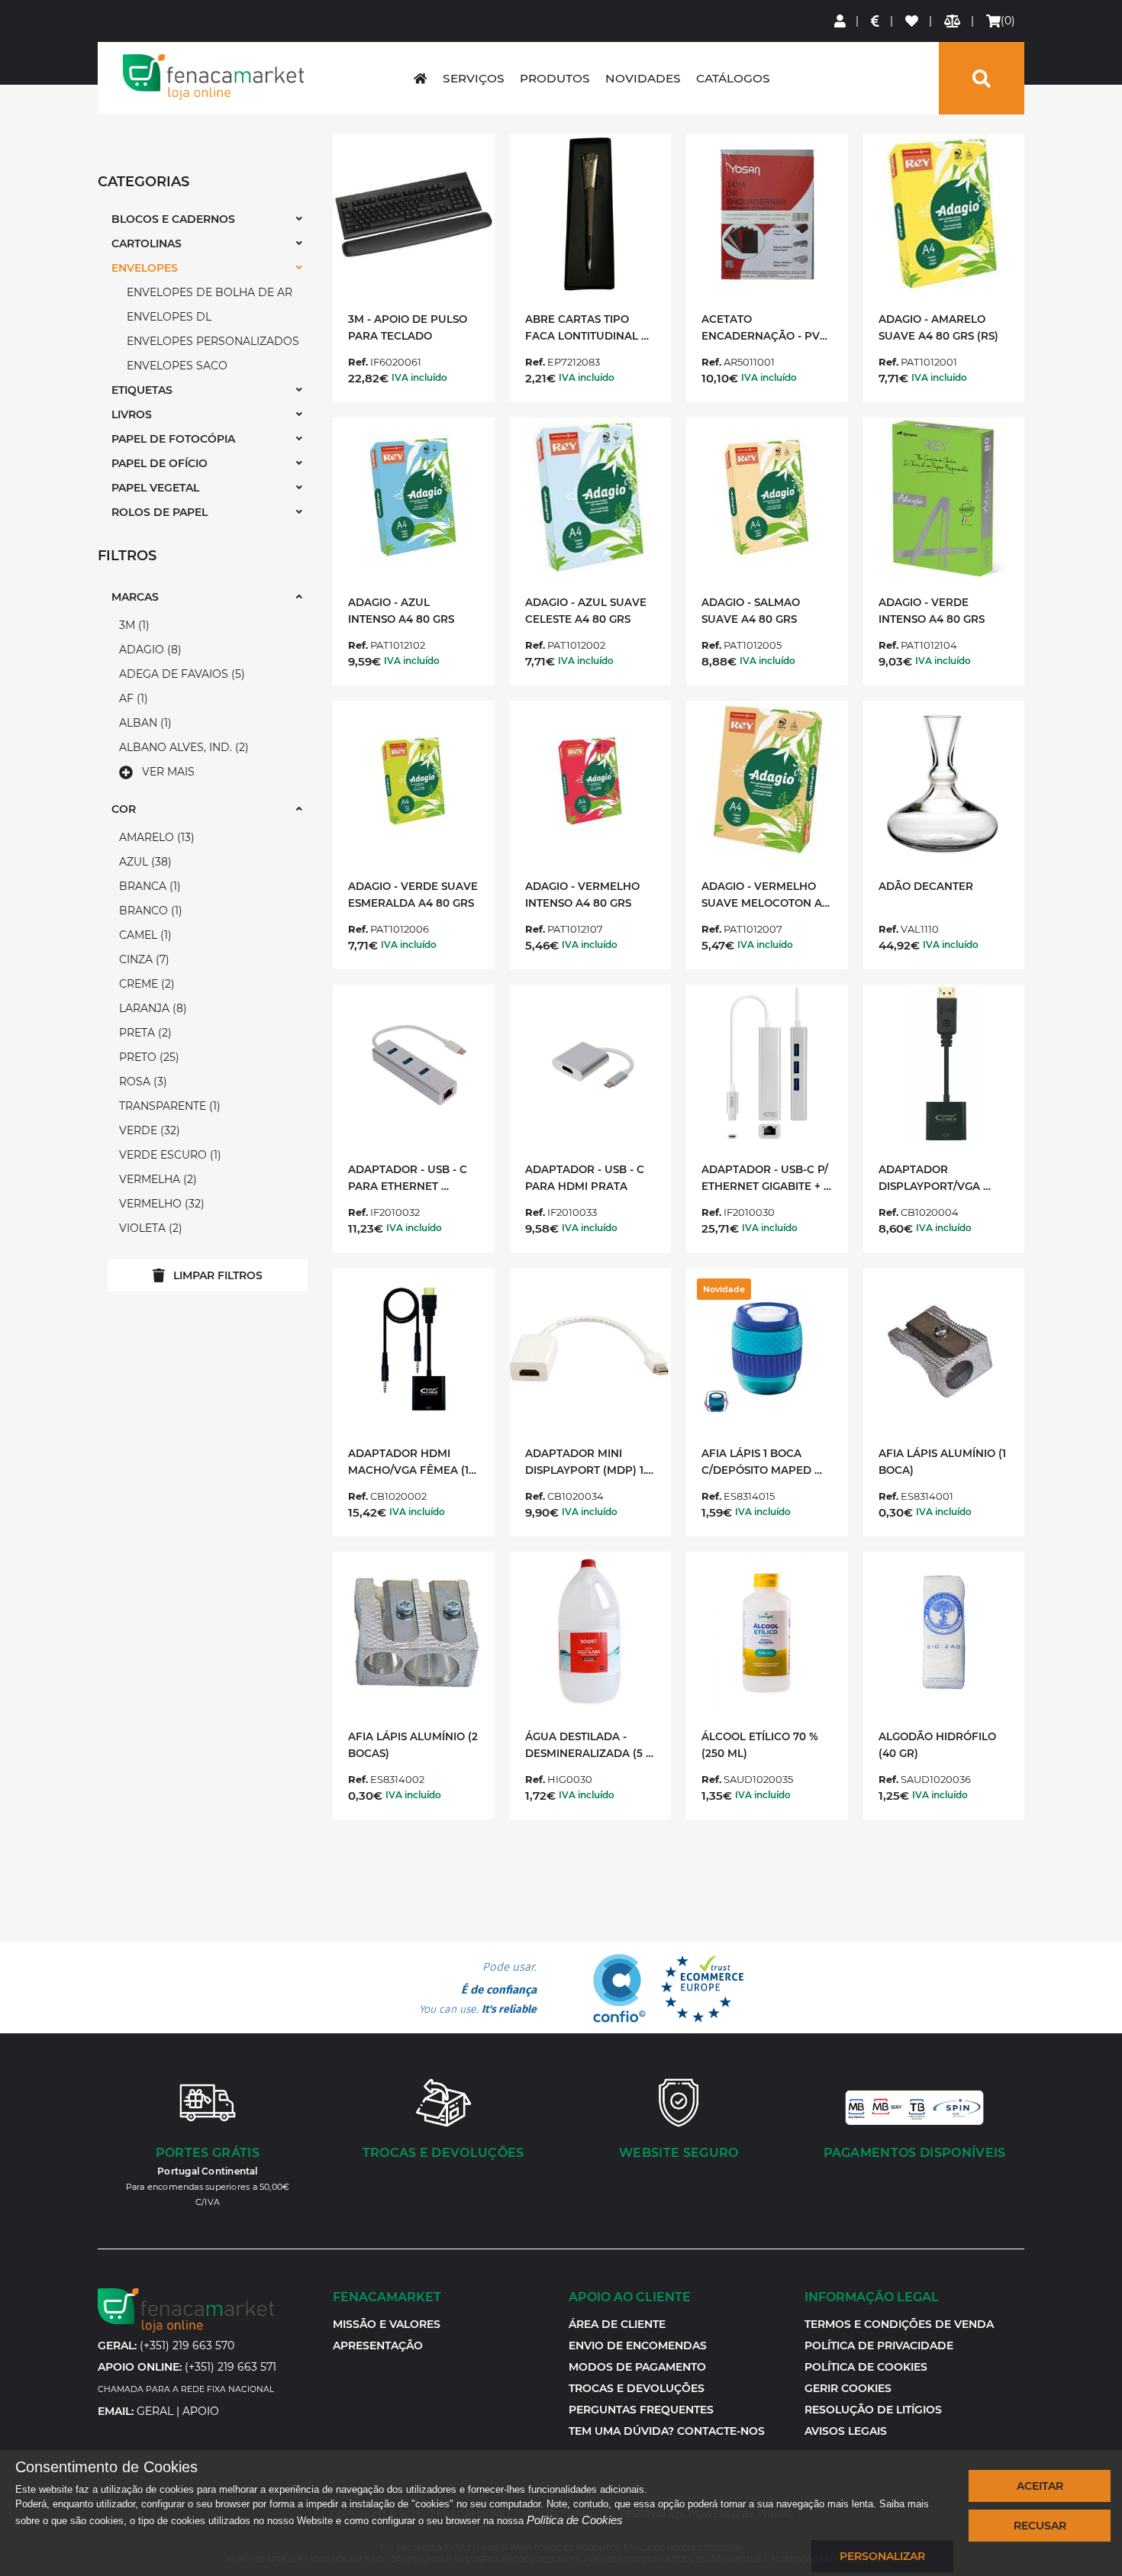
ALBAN (143, 723)
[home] (420, 78)
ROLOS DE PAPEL (160, 512)
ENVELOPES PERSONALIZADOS (213, 341)
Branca (148, 886)
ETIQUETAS (142, 390)
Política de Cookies (575, 2520)
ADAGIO (148, 650)
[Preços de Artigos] (876, 21)
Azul (143, 862)
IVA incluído (419, 377)
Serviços (474, 78)
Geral (155, 2411)
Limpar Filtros (218, 1275)
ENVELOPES (145, 268)
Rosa (141, 1082)
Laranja (151, 1008)
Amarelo (155, 837)
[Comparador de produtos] (953, 21)
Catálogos (733, 78)
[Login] (841, 21)
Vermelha (156, 1179)
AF (132, 698)
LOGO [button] (214, 77)
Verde (148, 1130)
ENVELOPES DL (169, 317)
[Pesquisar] (982, 78)
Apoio (201, 2411)
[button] (848, 2388)
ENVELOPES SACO (177, 366)
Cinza (142, 959)
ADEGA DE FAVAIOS (180, 674)
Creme (145, 984)
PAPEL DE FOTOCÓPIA (173, 439)
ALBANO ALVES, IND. (182, 747)
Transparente (168, 1106)
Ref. (358, 362)
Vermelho (160, 1204)
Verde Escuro (168, 1155)
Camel (143, 935)
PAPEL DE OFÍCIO (160, 463)
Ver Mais (168, 772)
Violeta (149, 1228)
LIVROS (132, 414)
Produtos (555, 78)
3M (132, 625)
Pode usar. (478, 1988)
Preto (147, 1057)
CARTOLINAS (147, 243)
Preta (143, 1033)
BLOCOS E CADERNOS (173, 219)
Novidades (643, 78)
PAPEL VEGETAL (155, 488)
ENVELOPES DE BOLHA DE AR (210, 292)
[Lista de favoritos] (912, 21)
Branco (149, 911)
